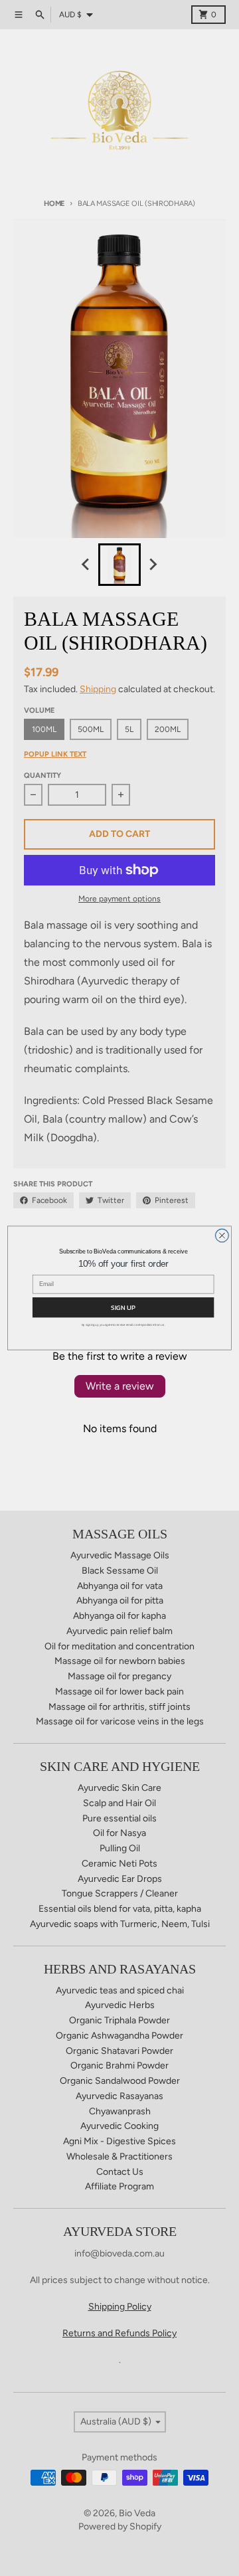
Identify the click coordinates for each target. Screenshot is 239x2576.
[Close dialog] (222, 1236)
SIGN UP (123, 1307)
